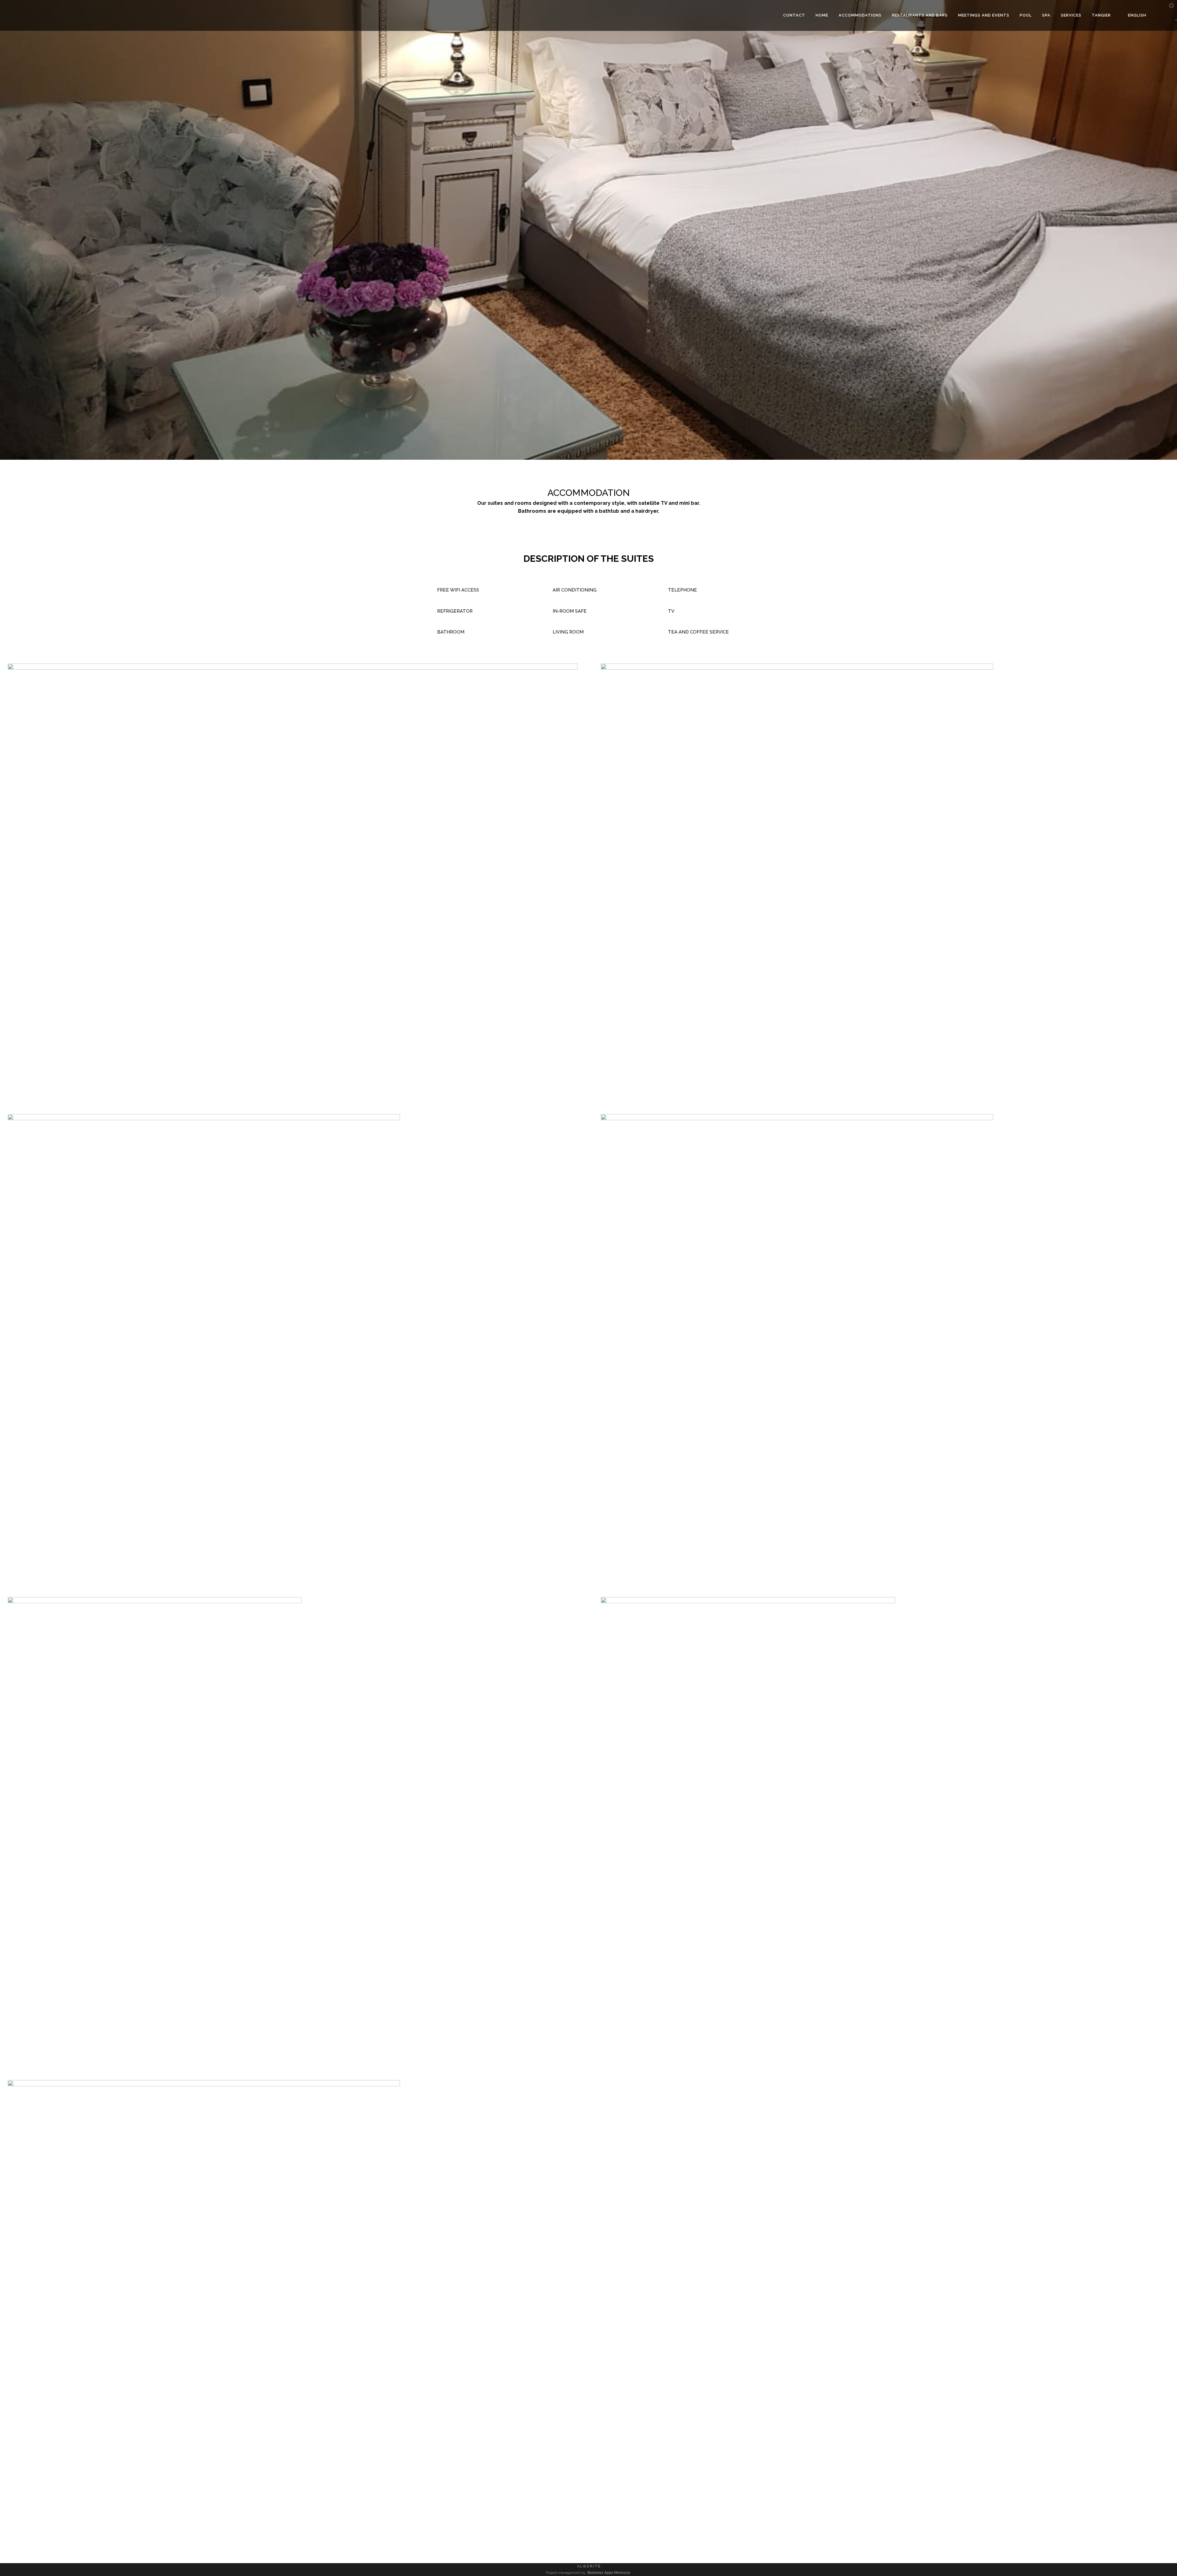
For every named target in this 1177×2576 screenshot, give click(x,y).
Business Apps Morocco (609, 2573)
